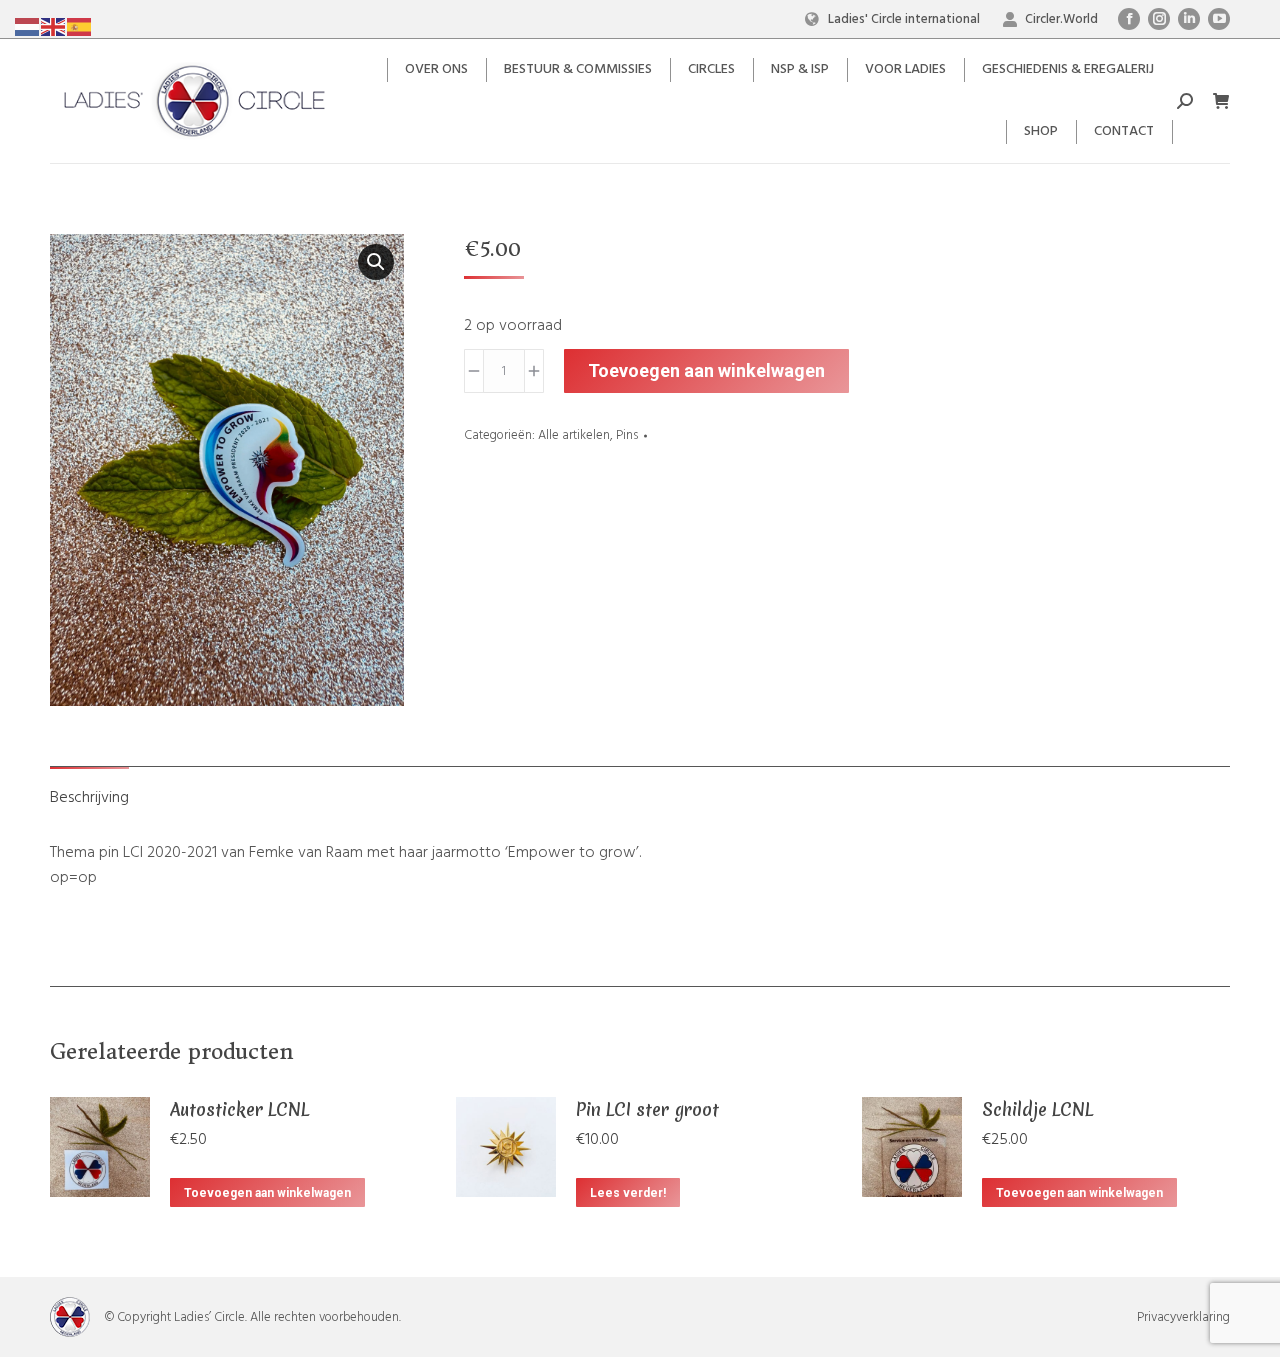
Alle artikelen (574, 435)
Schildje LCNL (1037, 1109)
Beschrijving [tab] (89, 798)
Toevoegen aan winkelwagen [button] (267, 1193)
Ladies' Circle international (904, 19)
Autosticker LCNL (239, 1109)
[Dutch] (28, 27)
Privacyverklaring (1183, 1317)
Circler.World (1061, 19)
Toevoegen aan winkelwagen (706, 370)
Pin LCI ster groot (647, 1109)
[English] (54, 27)
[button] (376, 262)
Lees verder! (628, 1193)
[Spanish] (80, 27)
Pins (627, 435)
